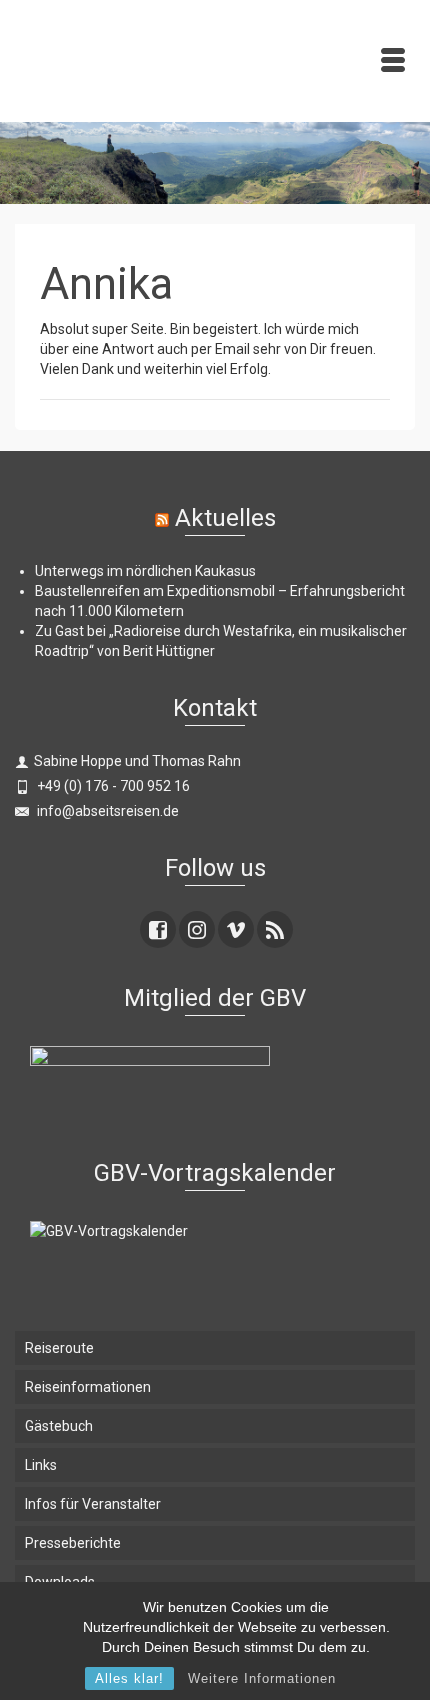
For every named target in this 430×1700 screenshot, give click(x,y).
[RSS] (275, 929)
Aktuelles (225, 518)
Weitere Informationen (262, 1678)
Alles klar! (129, 1678)
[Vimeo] (236, 929)
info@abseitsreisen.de (106, 811)
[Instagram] (197, 929)
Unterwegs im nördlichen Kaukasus (145, 571)
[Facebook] (158, 929)
